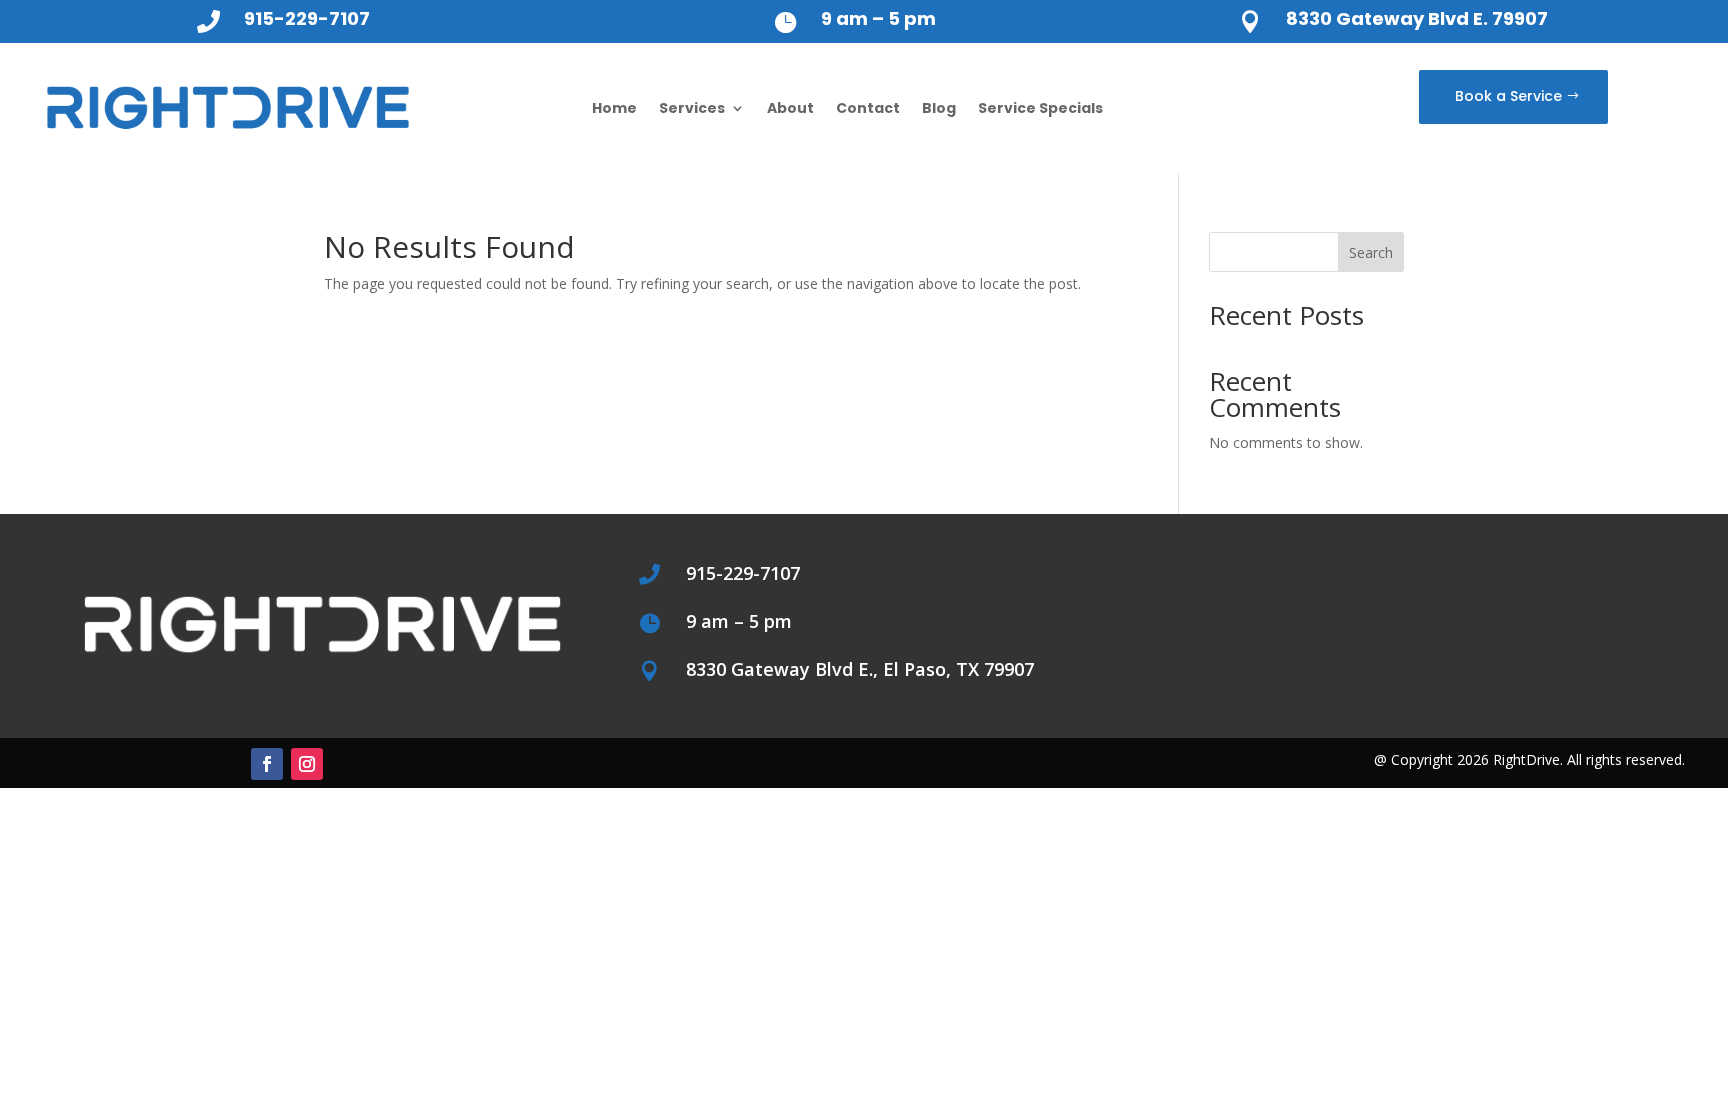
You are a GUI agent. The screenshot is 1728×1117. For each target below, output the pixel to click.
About (790, 108)
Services (692, 108)
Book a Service (1508, 96)
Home (614, 108)
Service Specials (1040, 108)
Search (1371, 252)
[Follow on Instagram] (307, 764)
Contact (868, 108)
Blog (939, 108)
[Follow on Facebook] (267, 764)
